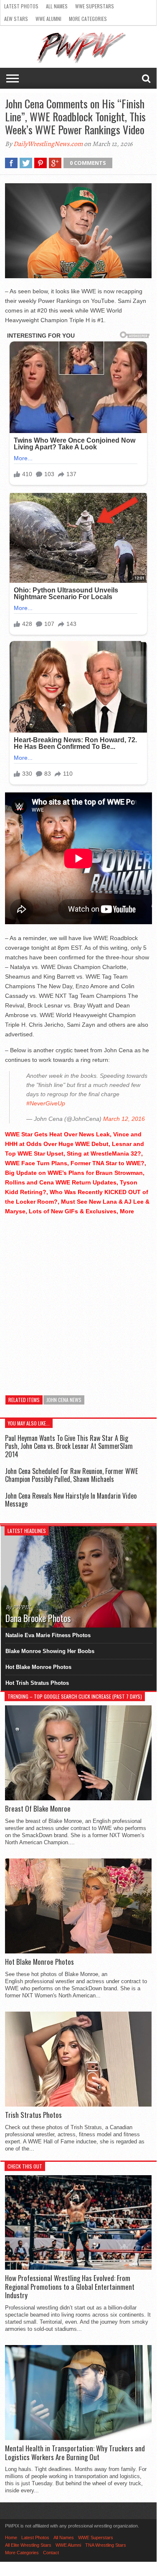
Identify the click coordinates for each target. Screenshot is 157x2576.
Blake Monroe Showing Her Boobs (50, 1651)
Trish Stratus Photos (33, 2115)
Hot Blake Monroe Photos (38, 1667)
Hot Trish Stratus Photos (37, 1683)
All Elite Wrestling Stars (28, 2545)
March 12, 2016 (124, 1119)
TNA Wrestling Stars (106, 2545)
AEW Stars (16, 19)
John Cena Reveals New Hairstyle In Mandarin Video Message (71, 1500)
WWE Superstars (95, 6)
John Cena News (64, 1400)
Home (11, 2538)
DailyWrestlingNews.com (48, 144)
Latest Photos (21, 6)
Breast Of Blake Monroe (38, 1809)
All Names (57, 6)
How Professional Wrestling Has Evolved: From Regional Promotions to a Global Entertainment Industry (70, 2287)
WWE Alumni (48, 19)
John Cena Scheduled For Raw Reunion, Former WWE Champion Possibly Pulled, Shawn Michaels (71, 1475)
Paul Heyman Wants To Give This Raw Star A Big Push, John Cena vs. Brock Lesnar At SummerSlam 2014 (69, 1446)
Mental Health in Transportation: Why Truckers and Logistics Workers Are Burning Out (75, 2453)
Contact (51, 2553)
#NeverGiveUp (46, 1103)
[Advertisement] (78, 1301)
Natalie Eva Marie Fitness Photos (48, 1635)
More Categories (88, 19)
